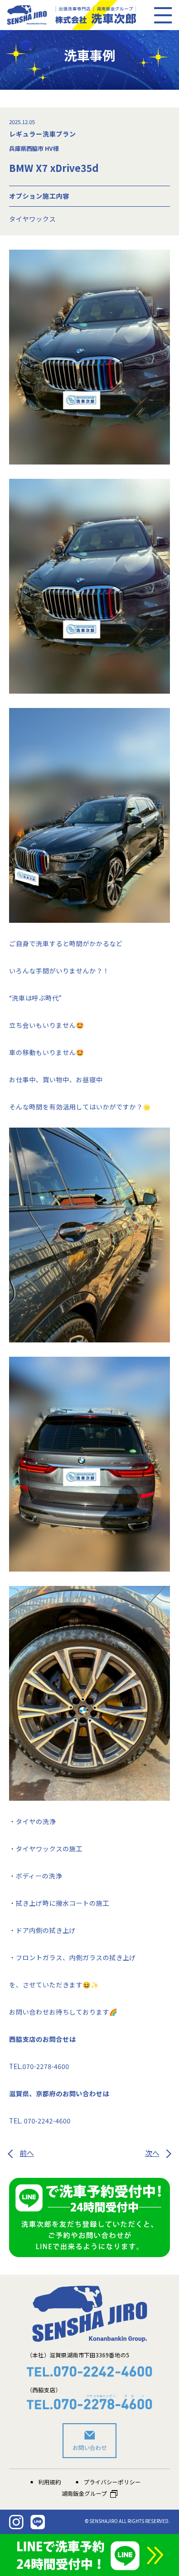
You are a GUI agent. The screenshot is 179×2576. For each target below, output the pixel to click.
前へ (27, 2153)
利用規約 (50, 2482)
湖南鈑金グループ (84, 2493)
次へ (152, 2153)
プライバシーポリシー (112, 2482)
